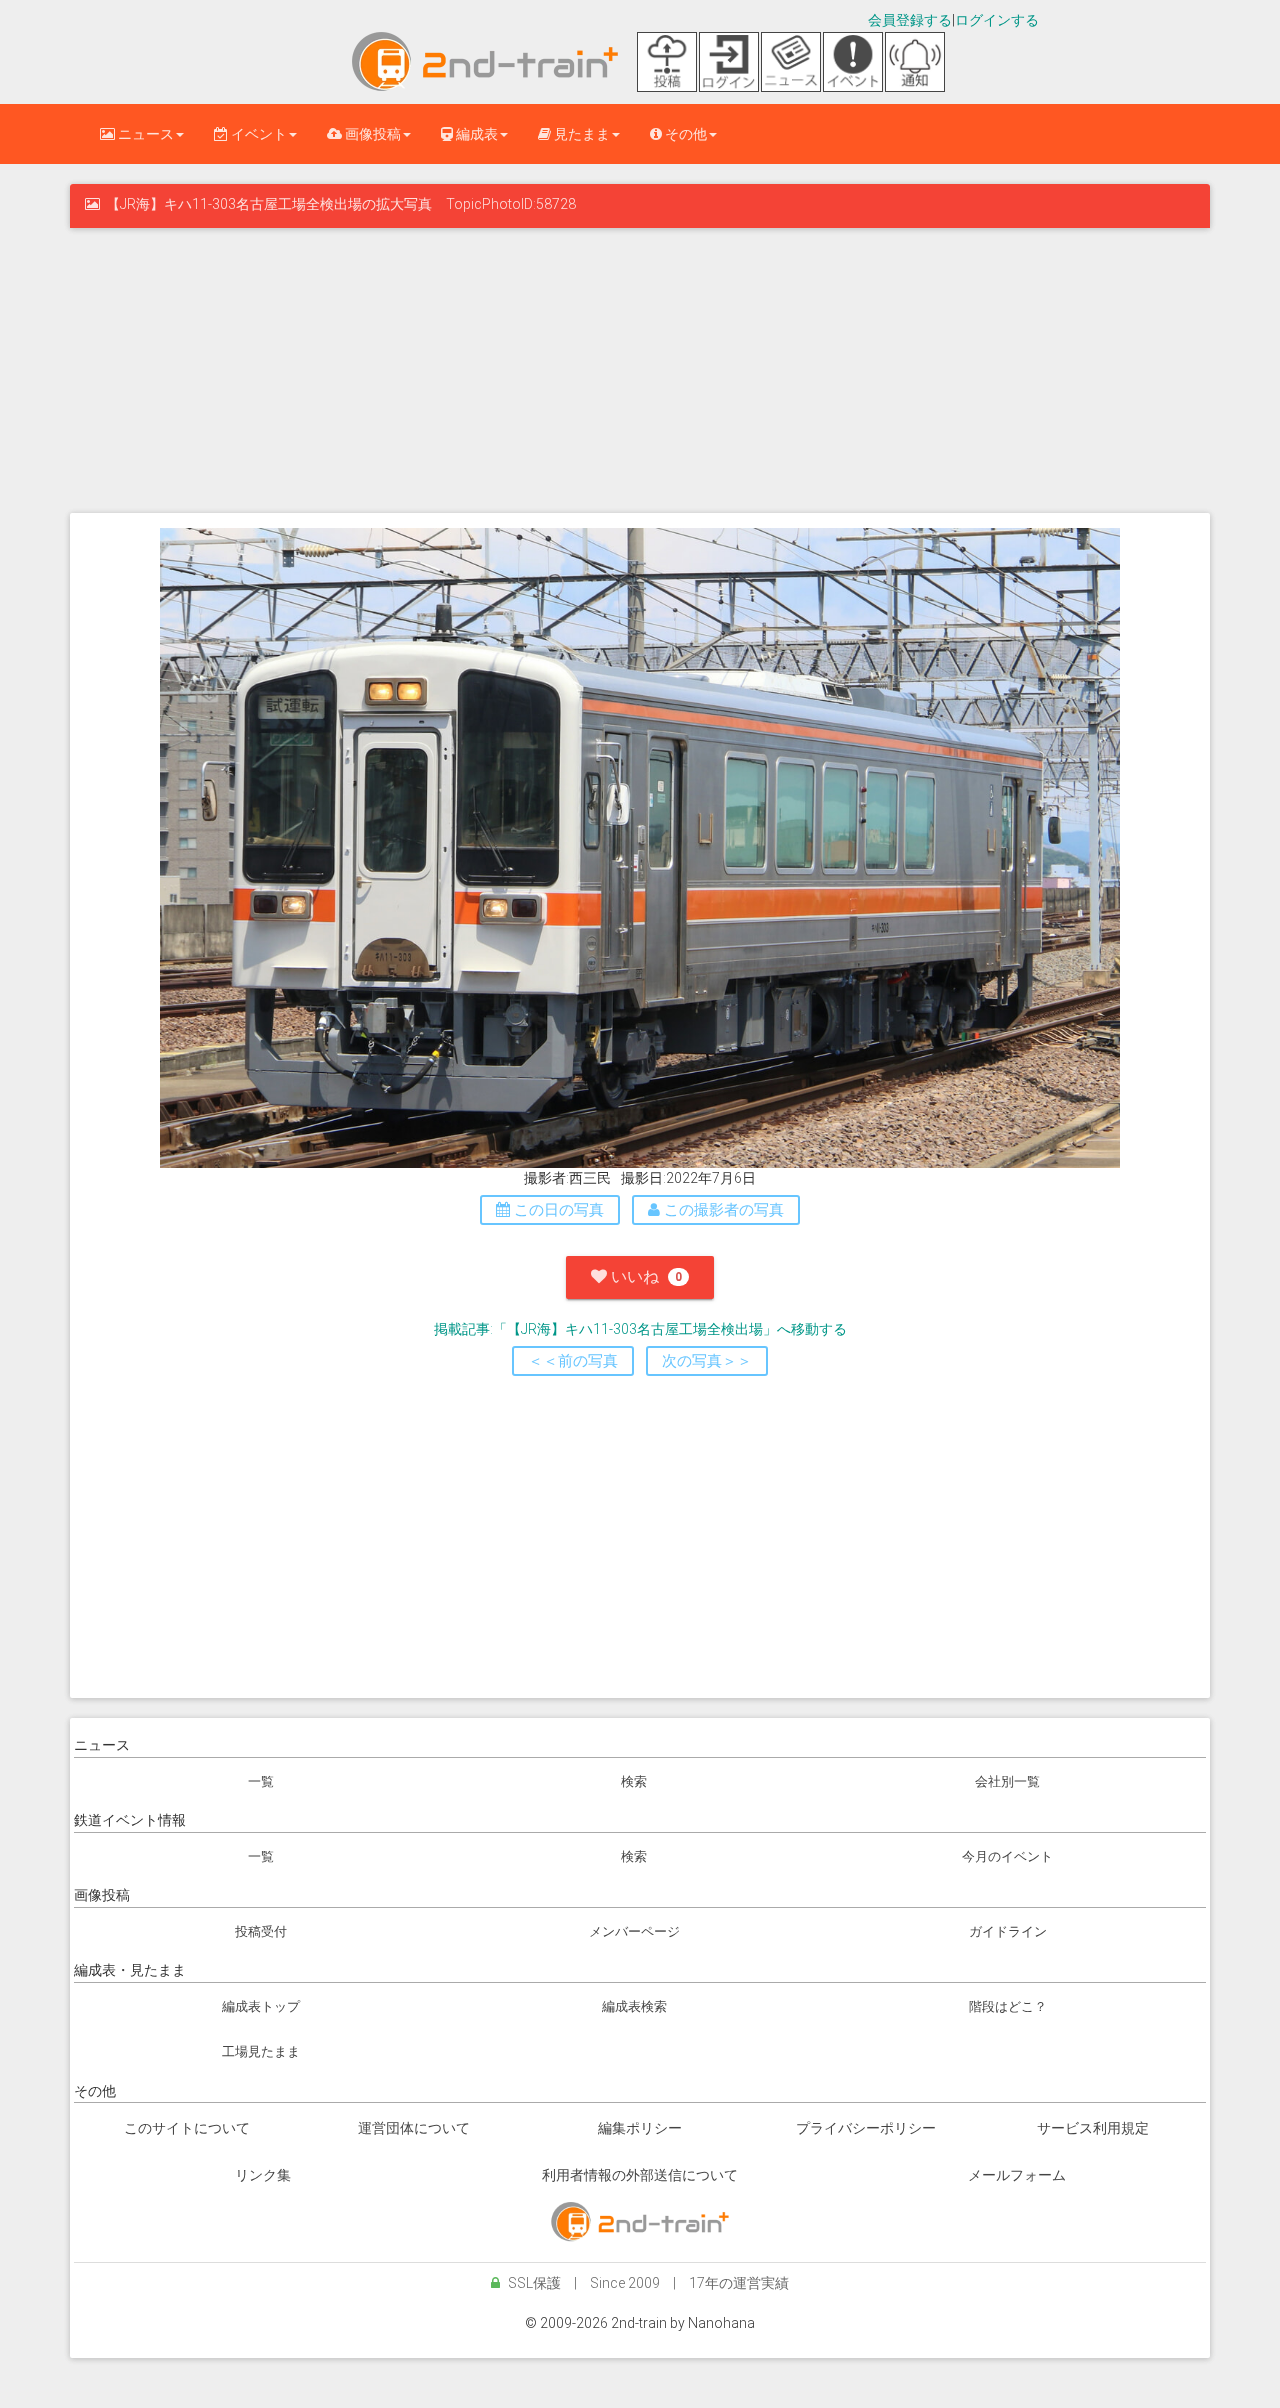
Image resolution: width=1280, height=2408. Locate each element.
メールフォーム (1017, 2175)
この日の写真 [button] (557, 1210)
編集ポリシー (640, 2128)
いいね (644, 1276)
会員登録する (910, 20)
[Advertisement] (640, 368)
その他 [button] (684, 134)
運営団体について (414, 2128)
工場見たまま (261, 2051)
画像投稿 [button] (371, 134)
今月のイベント (1007, 1856)
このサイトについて (187, 2128)
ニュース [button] (144, 134)
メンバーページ (634, 1931)
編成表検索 (634, 2006)
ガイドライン (1008, 1931)
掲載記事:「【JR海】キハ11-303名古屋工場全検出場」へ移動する (640, 1329)
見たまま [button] (580, 134)
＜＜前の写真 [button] (573, 1361)
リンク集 (263, 2175)
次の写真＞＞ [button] (707, 1361)
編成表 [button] (475, 134)
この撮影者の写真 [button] (722, 1210)
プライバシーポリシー (866, 2128)
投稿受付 (261, 1931)
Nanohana (721, 2323)
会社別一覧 (1007, 1781)
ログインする (997, 20)
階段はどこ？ (1008, 2006)
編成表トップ (261, 2006)
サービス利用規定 (1093, 2128)
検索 (634, 1781)
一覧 (261, 1781)
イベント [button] (257, 134)
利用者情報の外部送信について (640, 2175)
